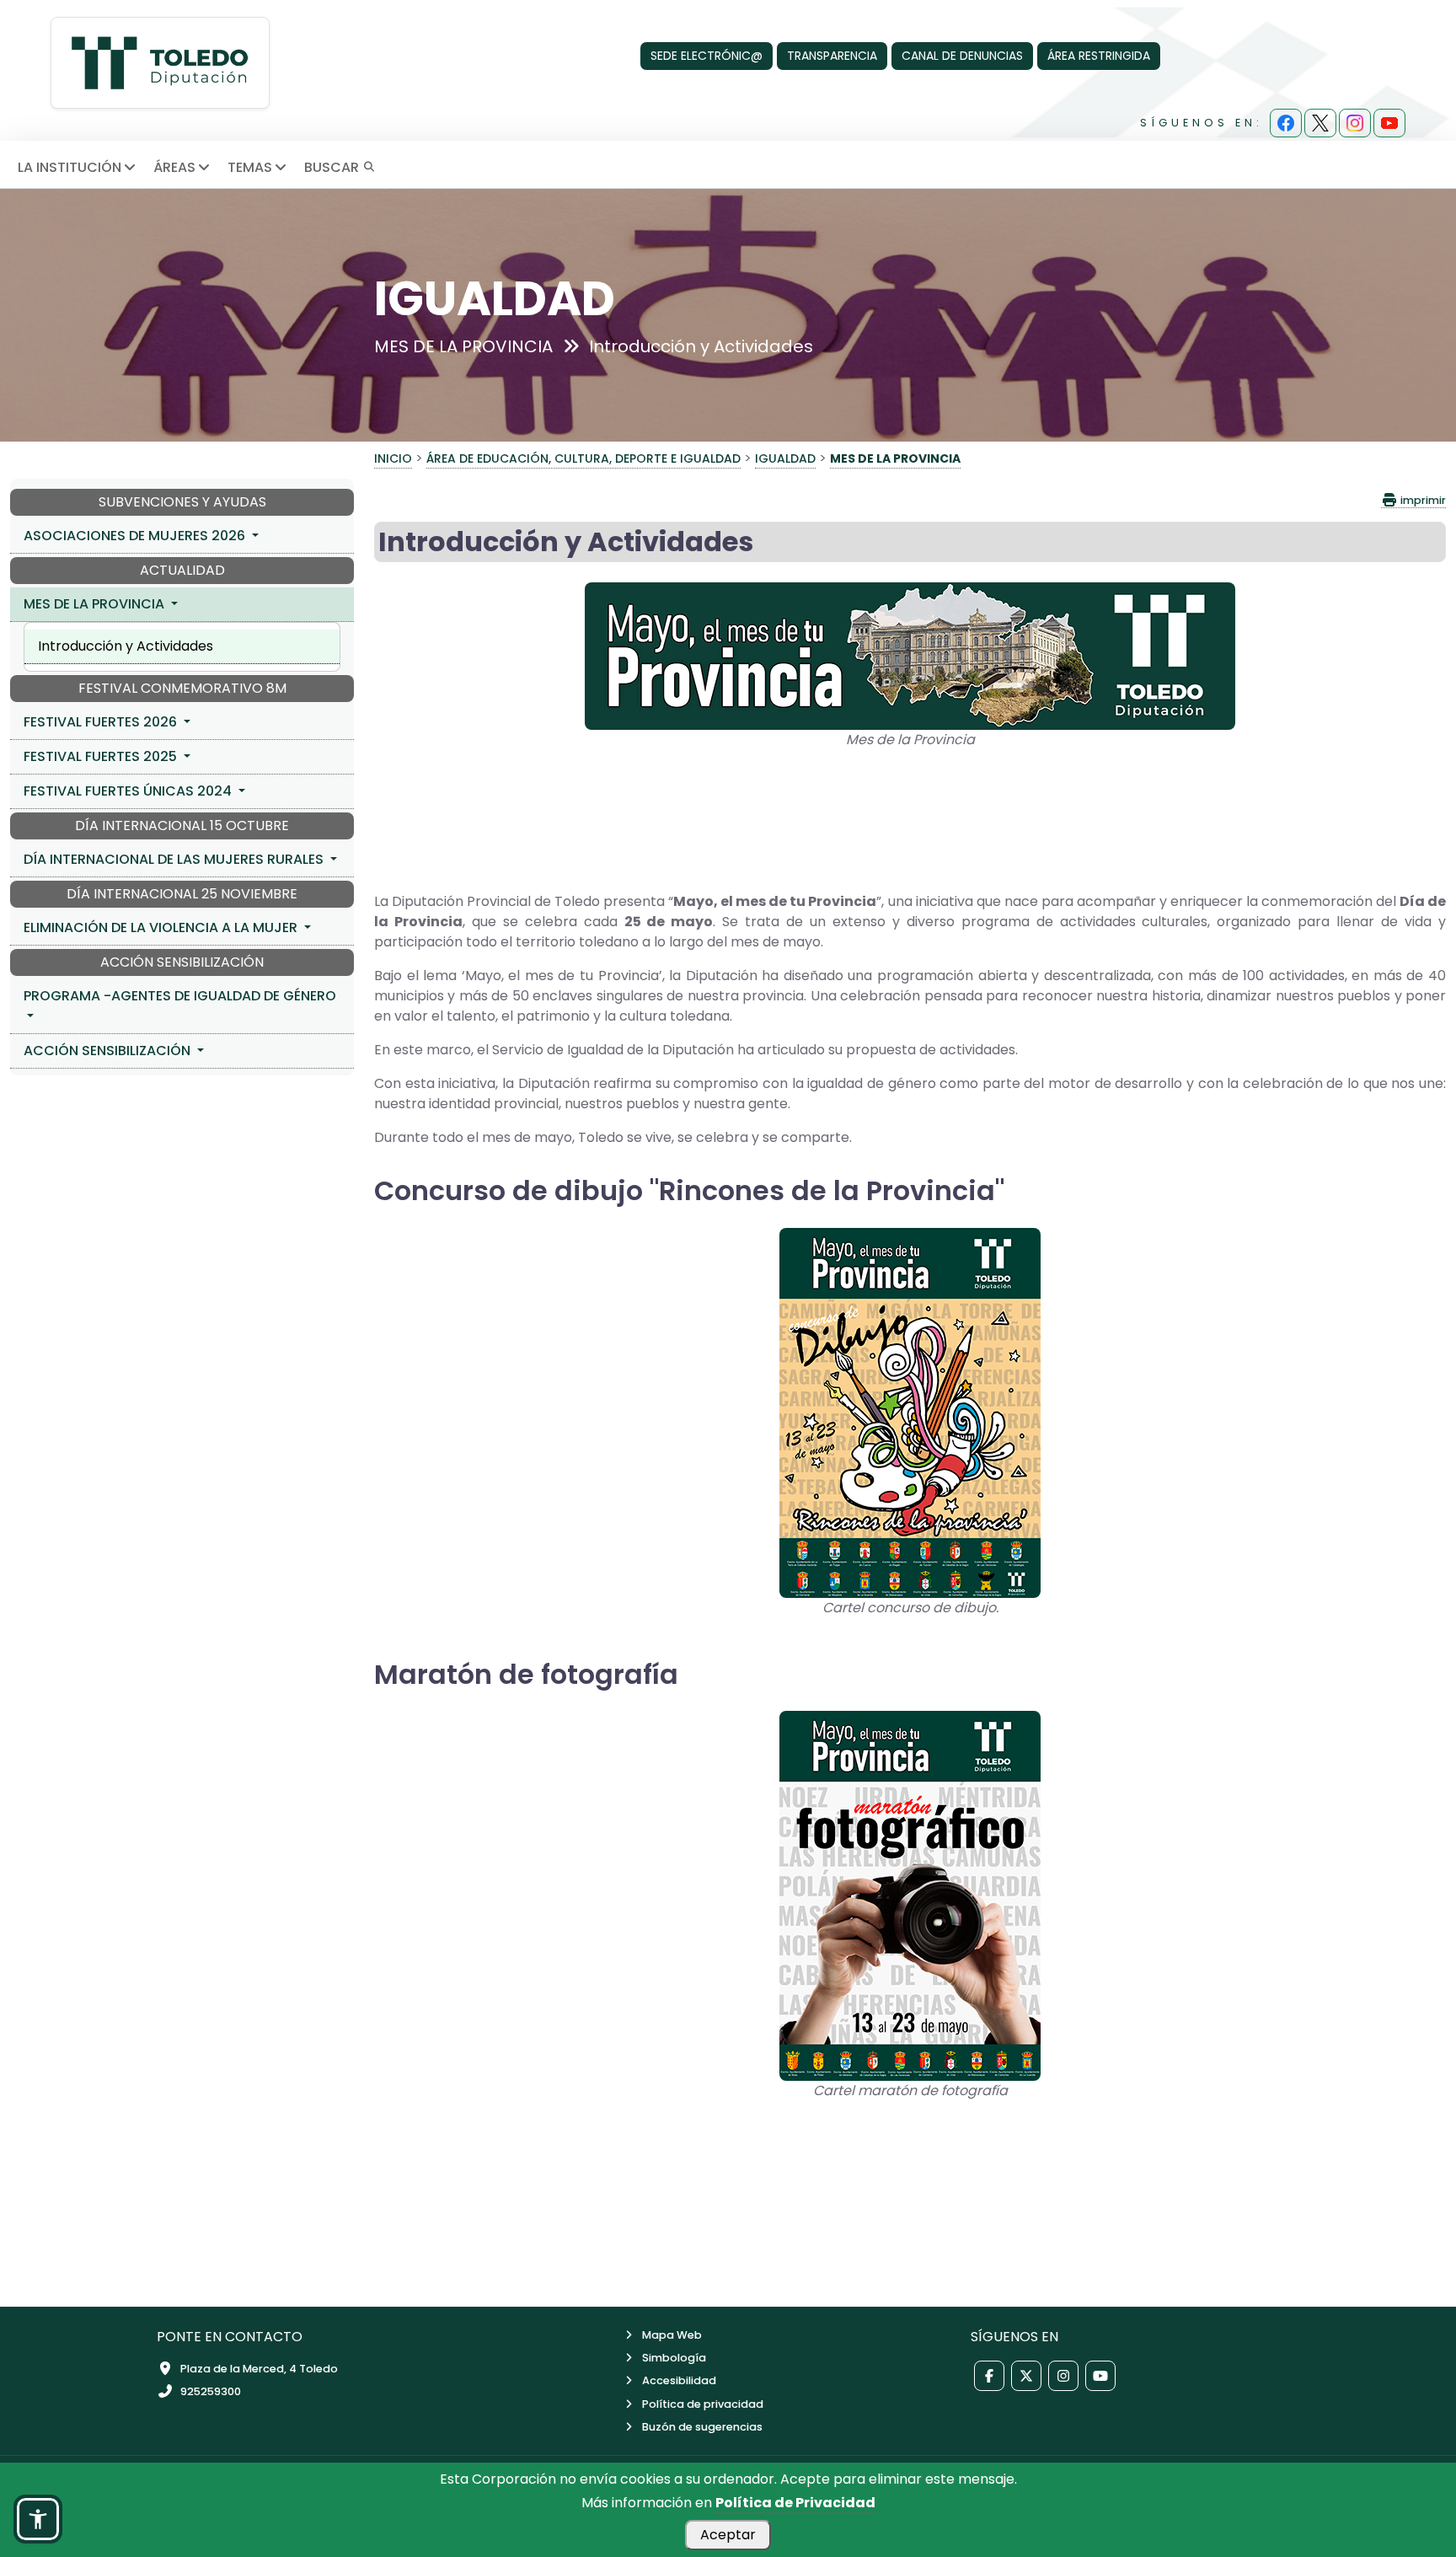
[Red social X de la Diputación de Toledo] (1026, 2376)
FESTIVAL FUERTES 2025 (102, 756)
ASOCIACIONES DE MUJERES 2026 (136, 536)
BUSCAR (333, 167)
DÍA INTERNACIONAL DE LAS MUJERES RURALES (175, 859)
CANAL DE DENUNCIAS (962, 56)
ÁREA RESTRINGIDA (1099, 56)
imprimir (1422, 500)
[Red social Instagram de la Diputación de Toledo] (1063, 2376)
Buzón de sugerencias (702, 2427)
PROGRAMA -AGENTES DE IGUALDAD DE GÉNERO (180, 996)
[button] (38, 2519)
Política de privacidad (703, 2404)
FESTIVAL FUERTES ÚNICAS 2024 (129, 791)
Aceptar (728, 2535)
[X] (1320, 123)
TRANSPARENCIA (832, 56)
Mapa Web (672, 2335)
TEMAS (250, 167)
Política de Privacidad (795, 2503)
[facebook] (1286, 123)
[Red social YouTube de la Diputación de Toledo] (1100, 2376)
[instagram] (1355, 123)
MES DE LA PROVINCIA (96, 604)
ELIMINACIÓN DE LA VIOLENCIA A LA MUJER (162, 927)
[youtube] (1389, 123)
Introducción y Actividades (126, 646)
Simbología (674, 2358)
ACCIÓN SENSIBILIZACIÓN (109, 1051)
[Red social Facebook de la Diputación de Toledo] (989, 2376)
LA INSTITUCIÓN (70, 167)
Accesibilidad (679, 2380)
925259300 (211, 2391)
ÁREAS (174, 167)
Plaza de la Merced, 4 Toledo (259, 2369)
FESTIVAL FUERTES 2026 (102, 722)
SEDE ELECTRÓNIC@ (707, 56)
